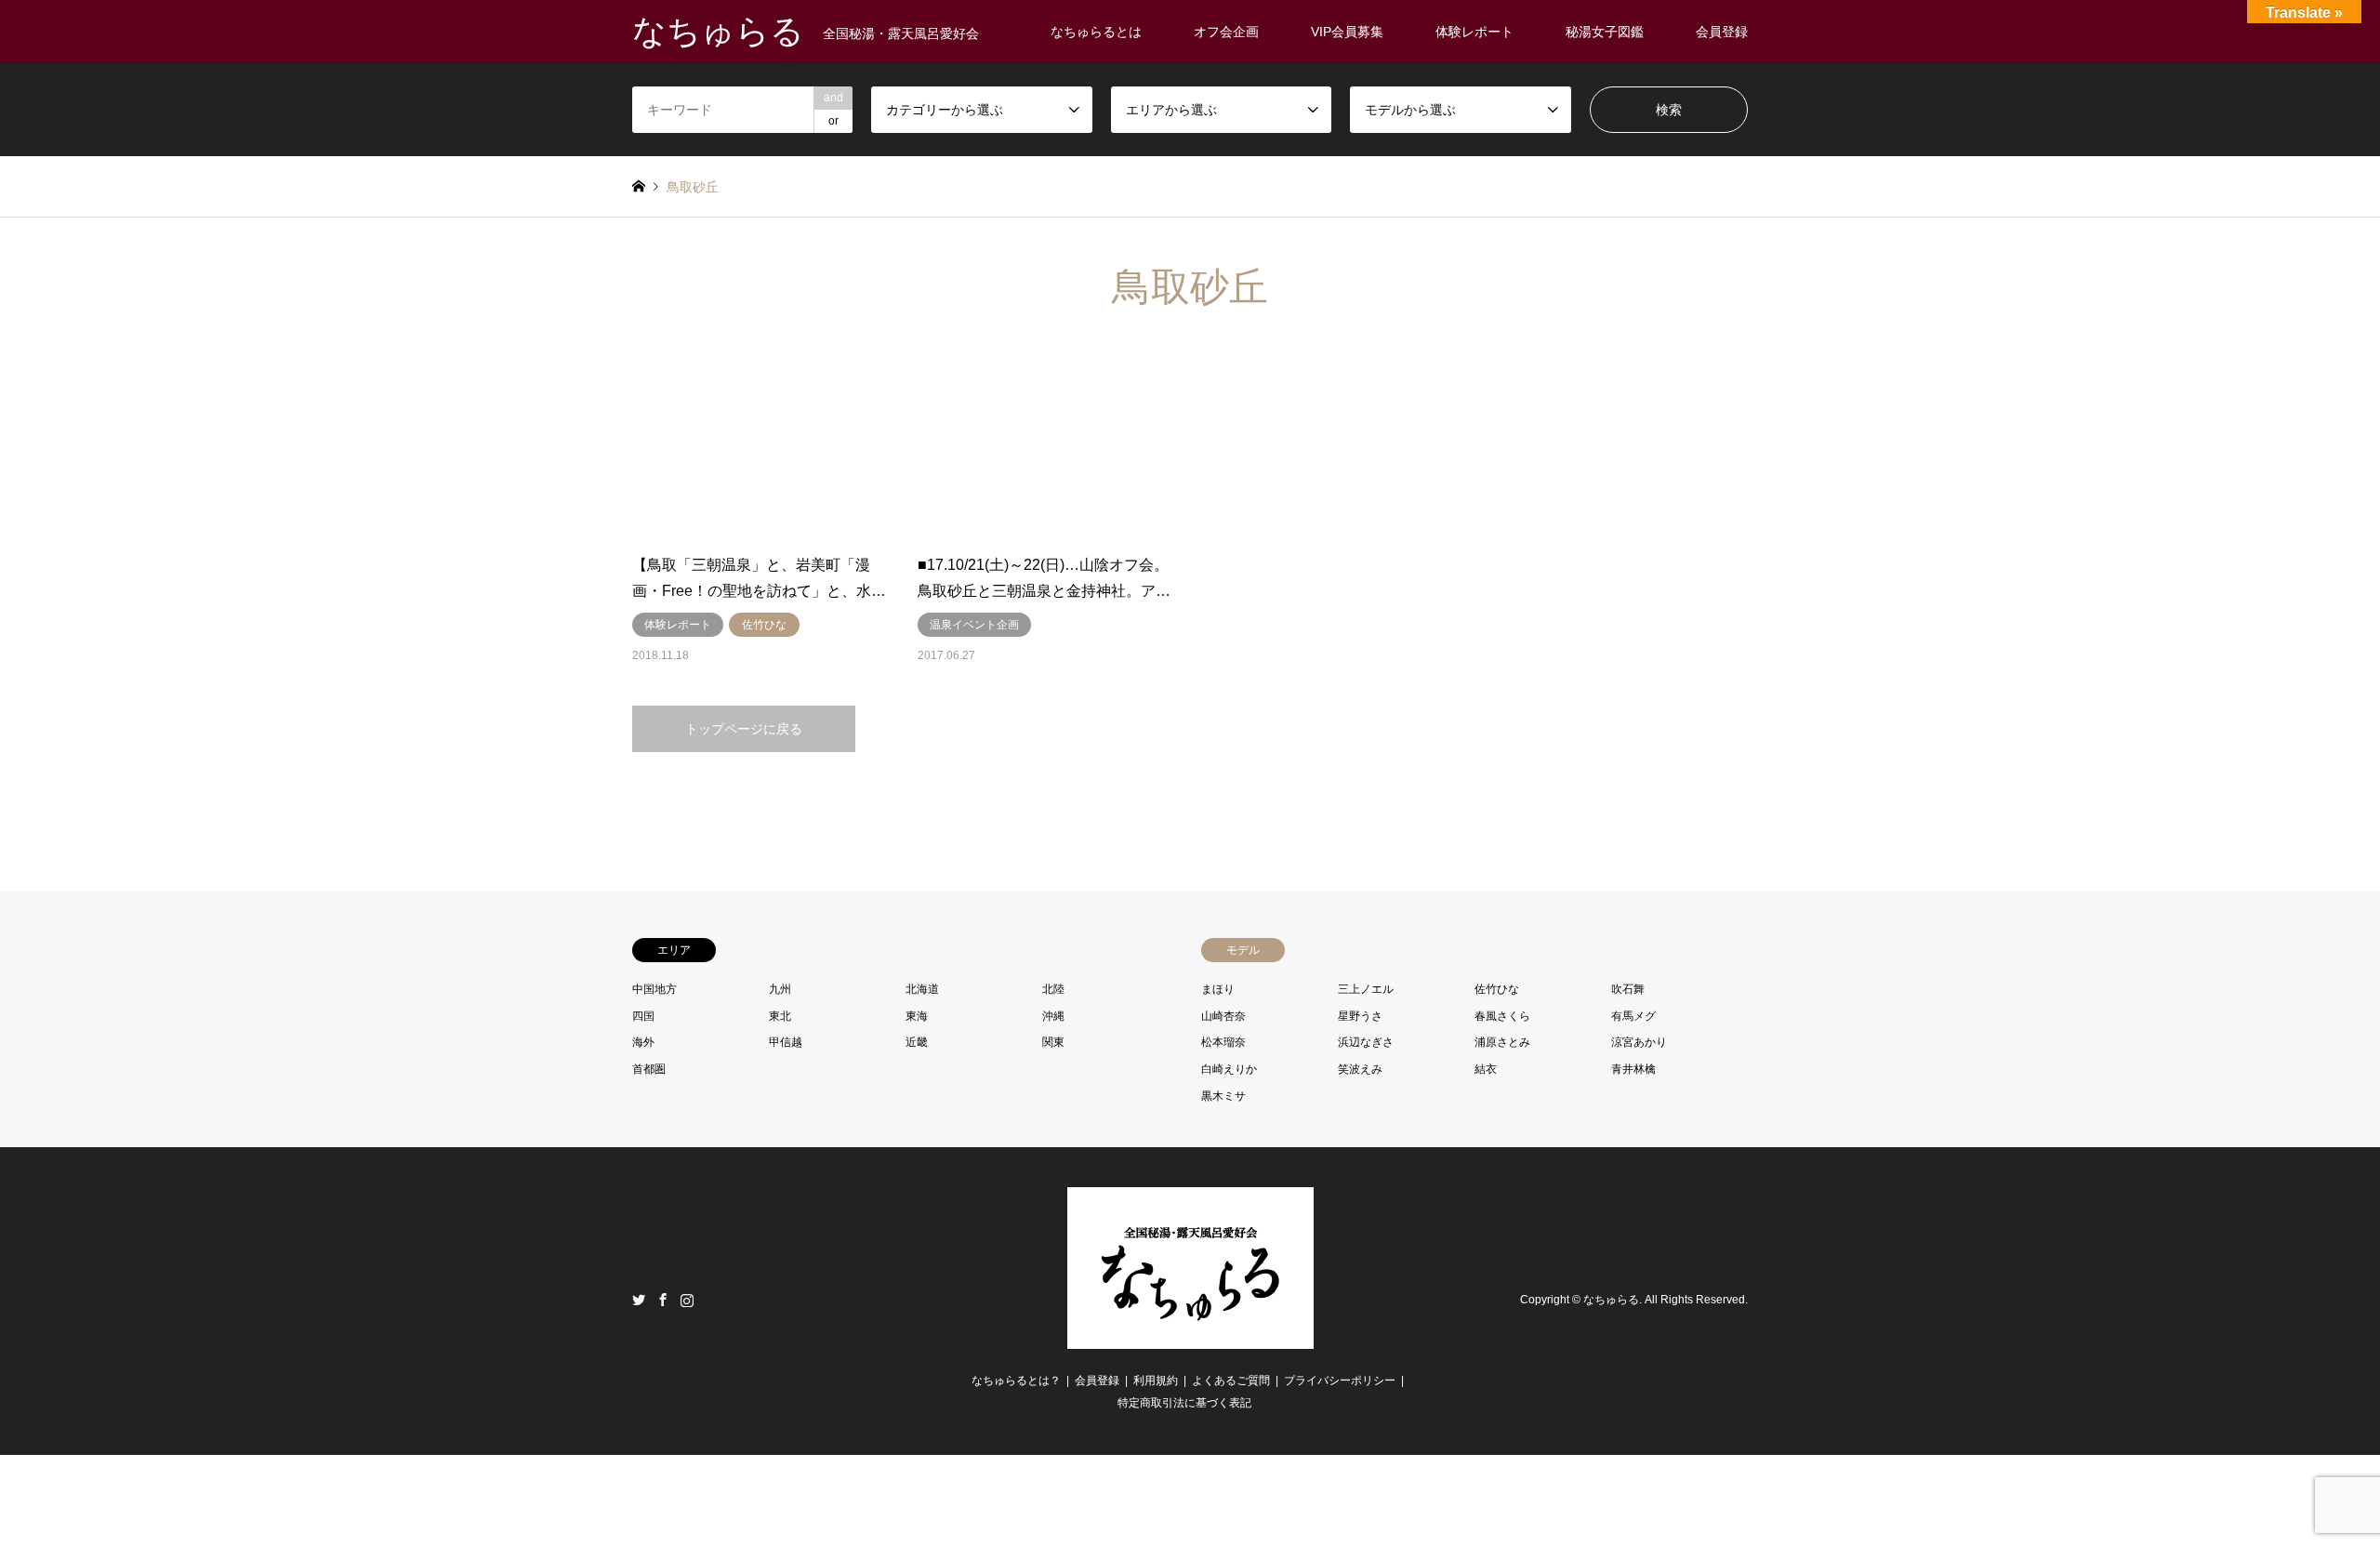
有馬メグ (1633, 1016)
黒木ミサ (1223, 1096)
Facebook (663, 1300)
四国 (643, 1016)
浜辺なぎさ (1366, 1042)
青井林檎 (1633, 1069)
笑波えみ (1360, 1069)
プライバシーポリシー (1340, 1381)
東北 (780, 1016)
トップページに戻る (744, 729)
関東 (1053, 1042)
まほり (1218, 989)
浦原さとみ (1502, 1042)
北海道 (922, 989)
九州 (780, 989)
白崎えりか (1229, 1069)
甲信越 (786, 1042)
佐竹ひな (1497, 989)
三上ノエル (1366, 989)
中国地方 (654, 989)
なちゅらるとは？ (1016, 1381)
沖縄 (1053, 1016)
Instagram (687, 1300)
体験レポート (1474, 32)
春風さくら (1502, 1016)
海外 (643, 1042)
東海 (917, 1016)
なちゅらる (1611, 1301)
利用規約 (1156, 1381)
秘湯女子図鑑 (1605, 32)
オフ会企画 (1226, 32)
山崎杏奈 (1223, 1016)
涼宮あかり (1639, 1042)
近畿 (917, 1042)
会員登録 (1722, 32)
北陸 (1053, 989)
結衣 (1486, 1069)
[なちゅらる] (1190, 1338)
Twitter (639, 1300)
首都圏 (649, 1069)
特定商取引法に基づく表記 (1184, 1403)
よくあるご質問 (1231, 1381)
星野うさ (1360, 1016)
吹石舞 (1628, 989)
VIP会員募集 (1347, 32)
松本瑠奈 (1223, 1042)
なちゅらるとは (1096, 32)
